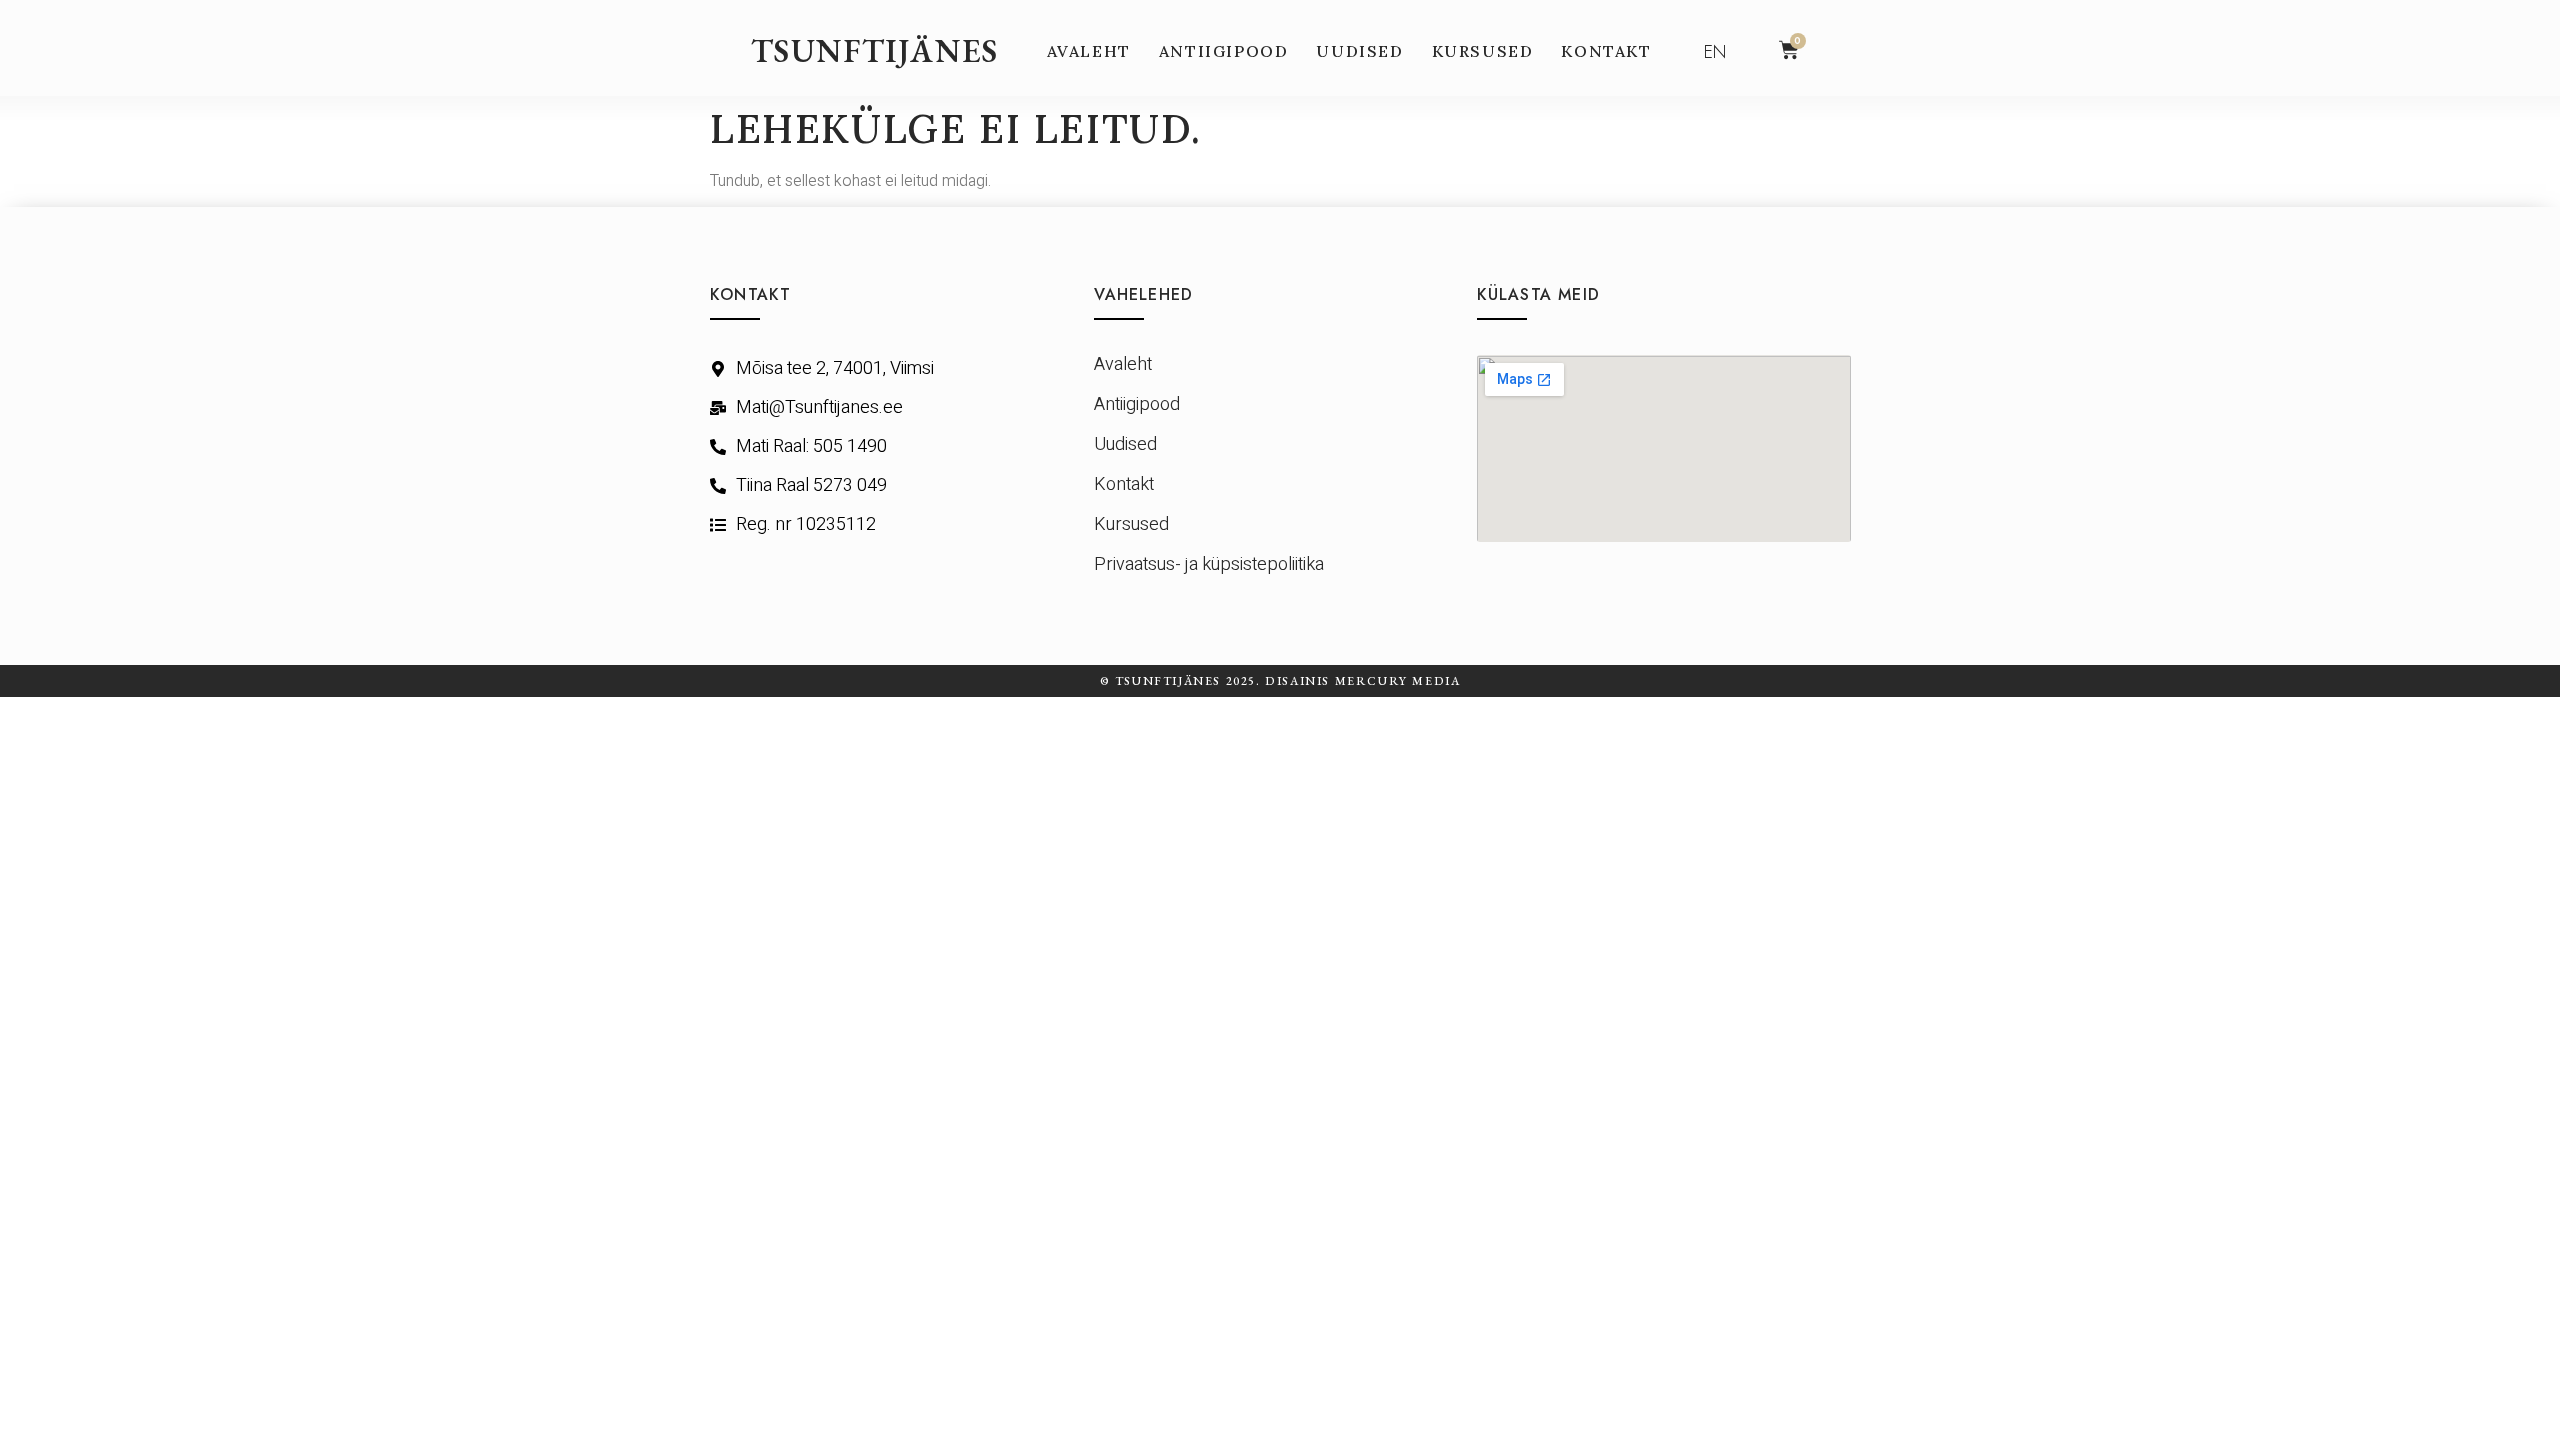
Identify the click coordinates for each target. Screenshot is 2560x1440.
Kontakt (1606, 51)
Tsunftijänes (875, 51)
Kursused (1483, 51)
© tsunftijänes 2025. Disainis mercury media (1280, 681)
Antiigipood (1224, 51)
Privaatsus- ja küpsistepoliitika (1209, 564)
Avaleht (1089, 51)
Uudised (1359, 51)
